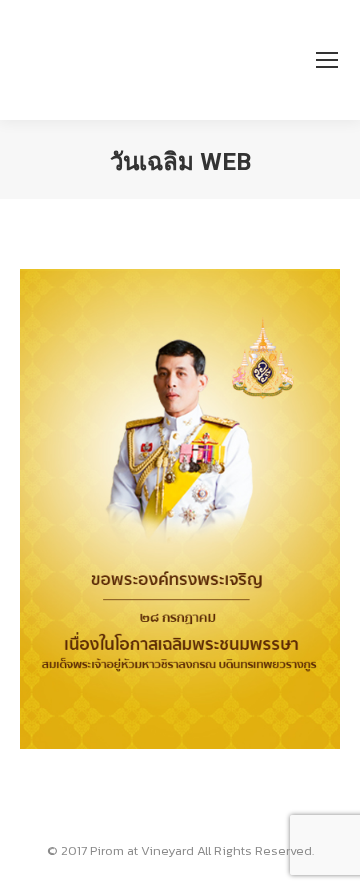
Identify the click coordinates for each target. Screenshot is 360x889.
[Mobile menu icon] (327, 60)
